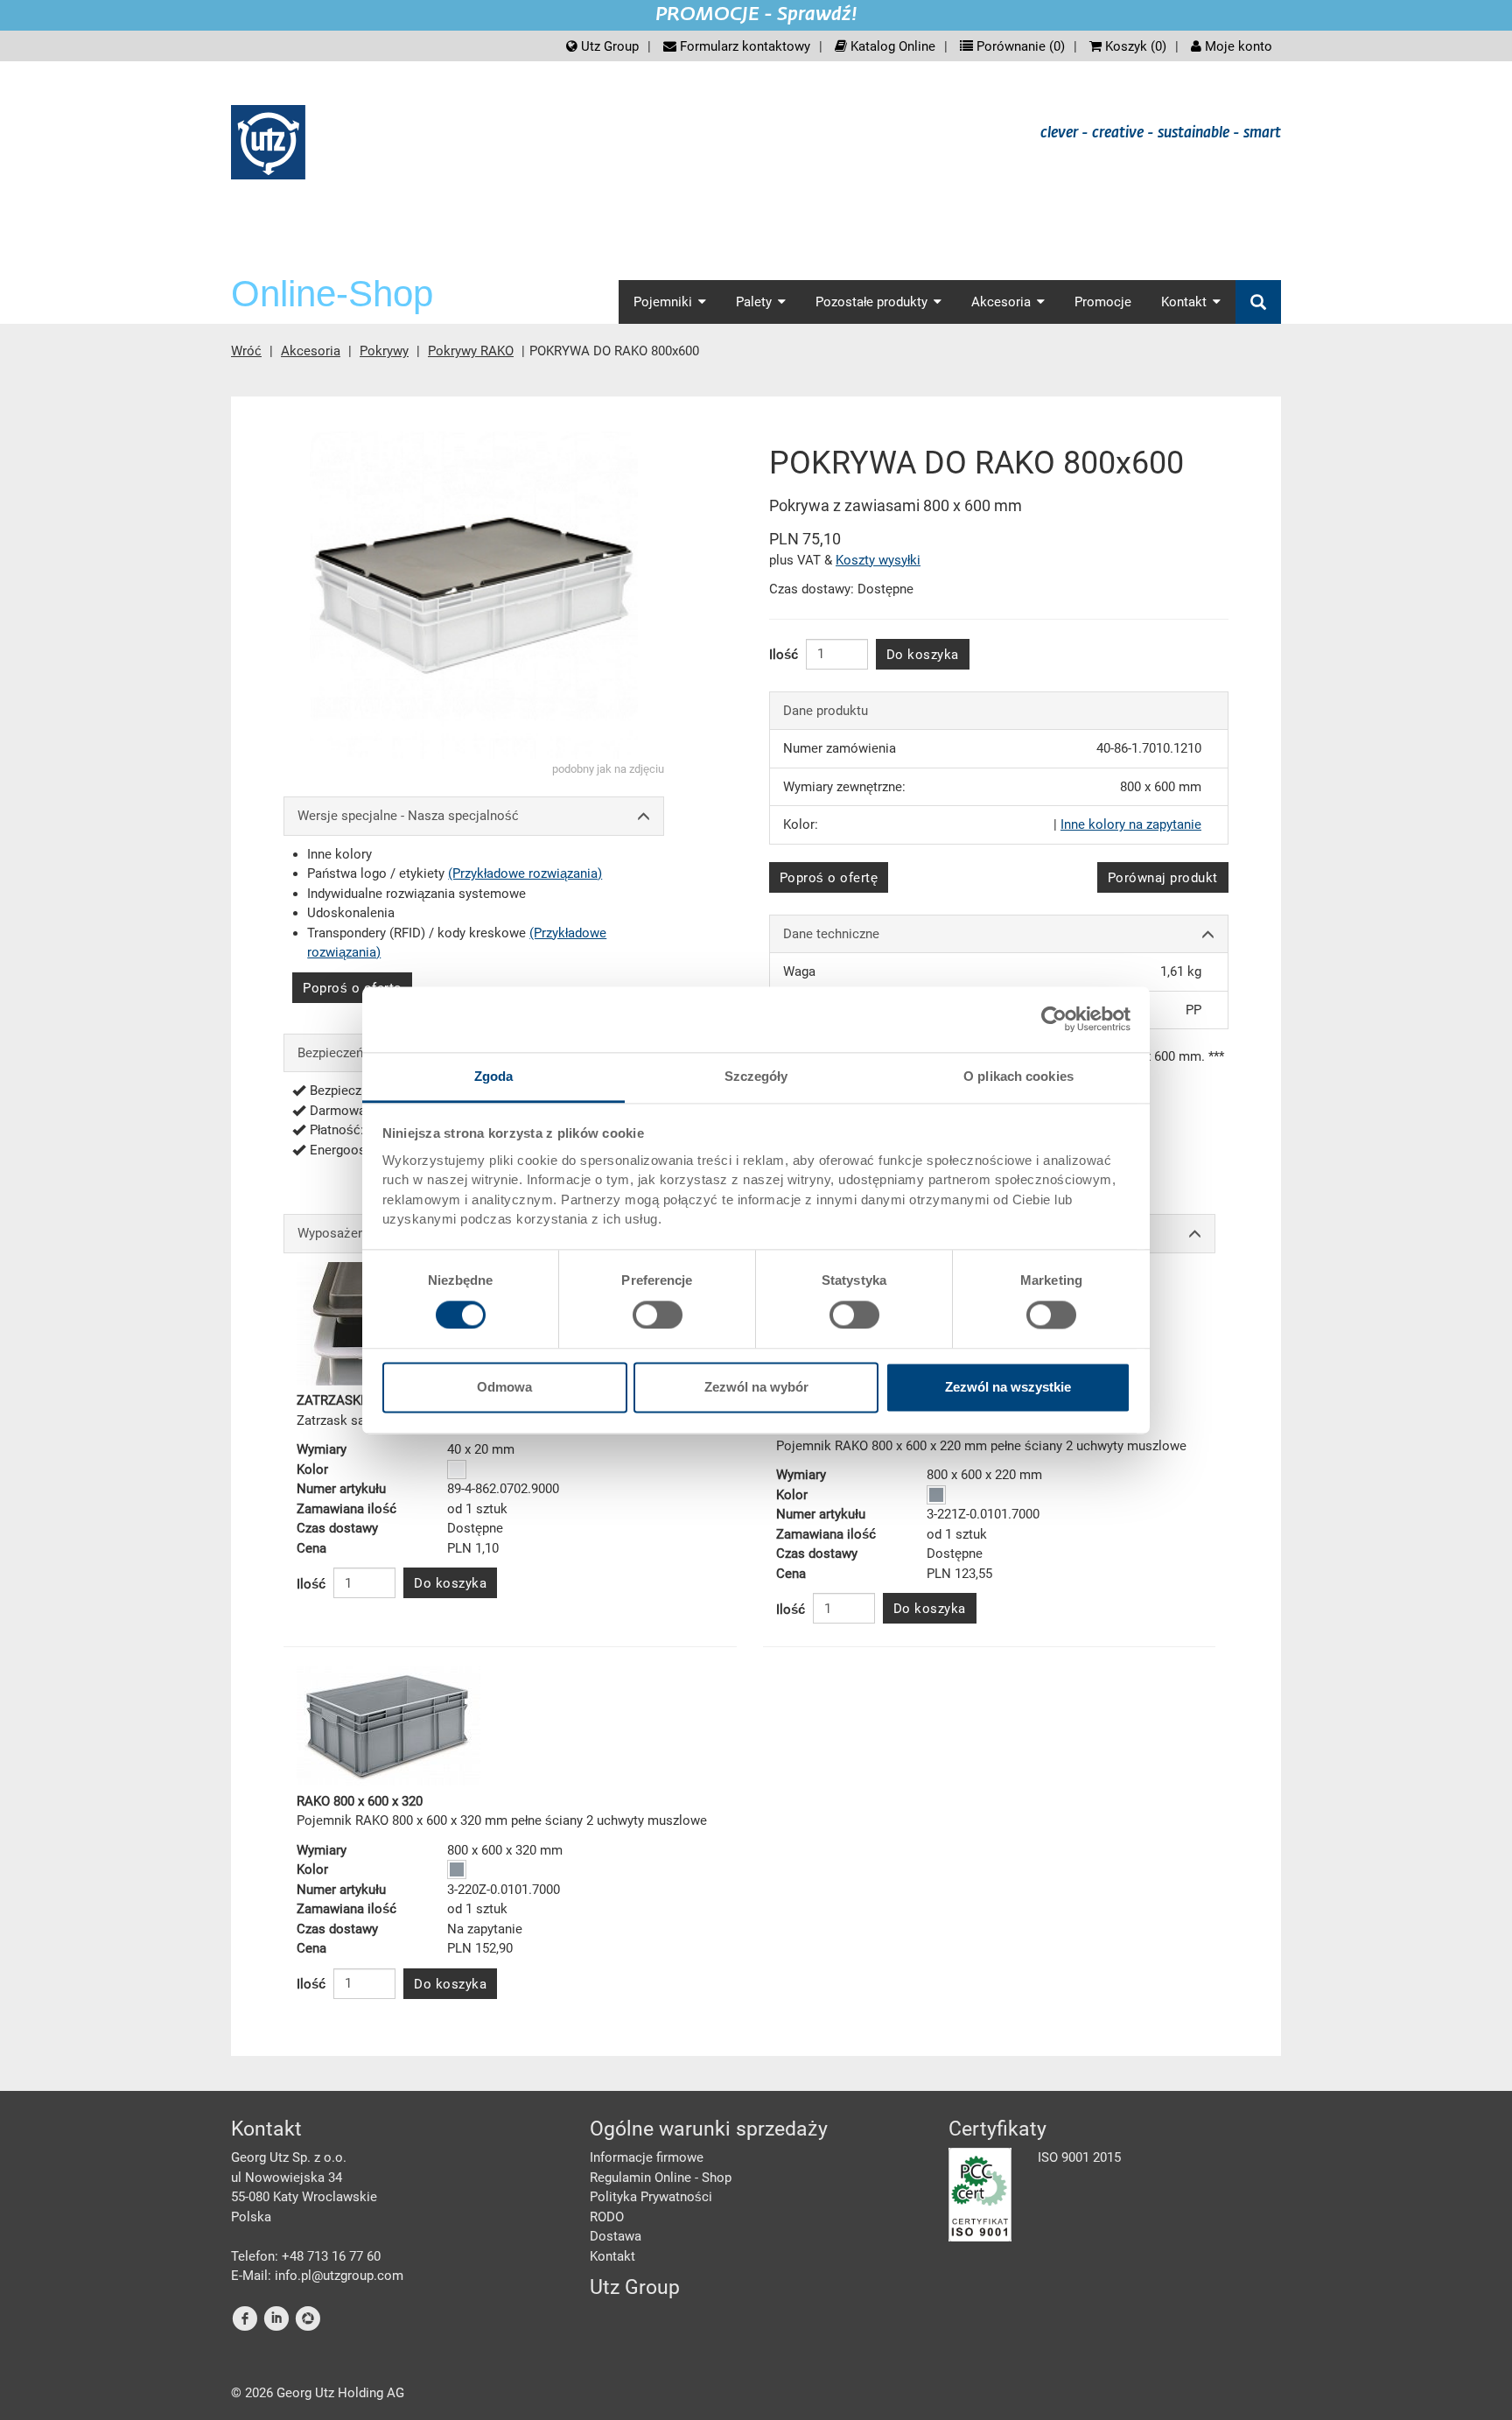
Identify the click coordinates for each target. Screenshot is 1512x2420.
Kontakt (612, 2256)
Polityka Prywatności (651, 2197)
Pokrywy (384, 351)
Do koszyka (923, 655)
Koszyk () (1134, 46)
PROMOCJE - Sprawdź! (756, 15)
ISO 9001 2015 (1079, 2157)
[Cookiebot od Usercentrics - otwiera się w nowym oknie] (1054, 1019)
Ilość (784, 655)
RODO (607, 2217)
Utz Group (608, 46)
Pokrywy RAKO (471, 351)
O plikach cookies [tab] (1018, 1076)
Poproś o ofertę (352, 988)
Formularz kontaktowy (743, 46)
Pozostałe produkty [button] (871, 302)
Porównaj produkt (1163, 878)
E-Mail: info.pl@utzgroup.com (317, 2276)
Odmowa (504, 1388)
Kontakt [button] (1184, 302)
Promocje (1103, 302)
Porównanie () (1019, 46)
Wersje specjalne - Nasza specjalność (408, 816)
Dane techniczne (831, 934)
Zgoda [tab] (494, 1076)
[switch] (658, 1315)
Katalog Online (891, 46)
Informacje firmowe (647, 2157)
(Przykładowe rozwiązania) (525, 873)
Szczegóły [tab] (756, 1076)
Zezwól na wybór (756, 1388)
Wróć (246, 351)
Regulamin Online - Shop (661, 2178)
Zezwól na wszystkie (1008, 1388)
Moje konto (1237, 46)
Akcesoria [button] (1001, 302)
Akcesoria (311, 351)
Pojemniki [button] (663, 302)
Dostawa (616, 2236)
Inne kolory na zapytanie (1131, 824)
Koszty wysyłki (878, 560)
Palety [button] (754, 302)
